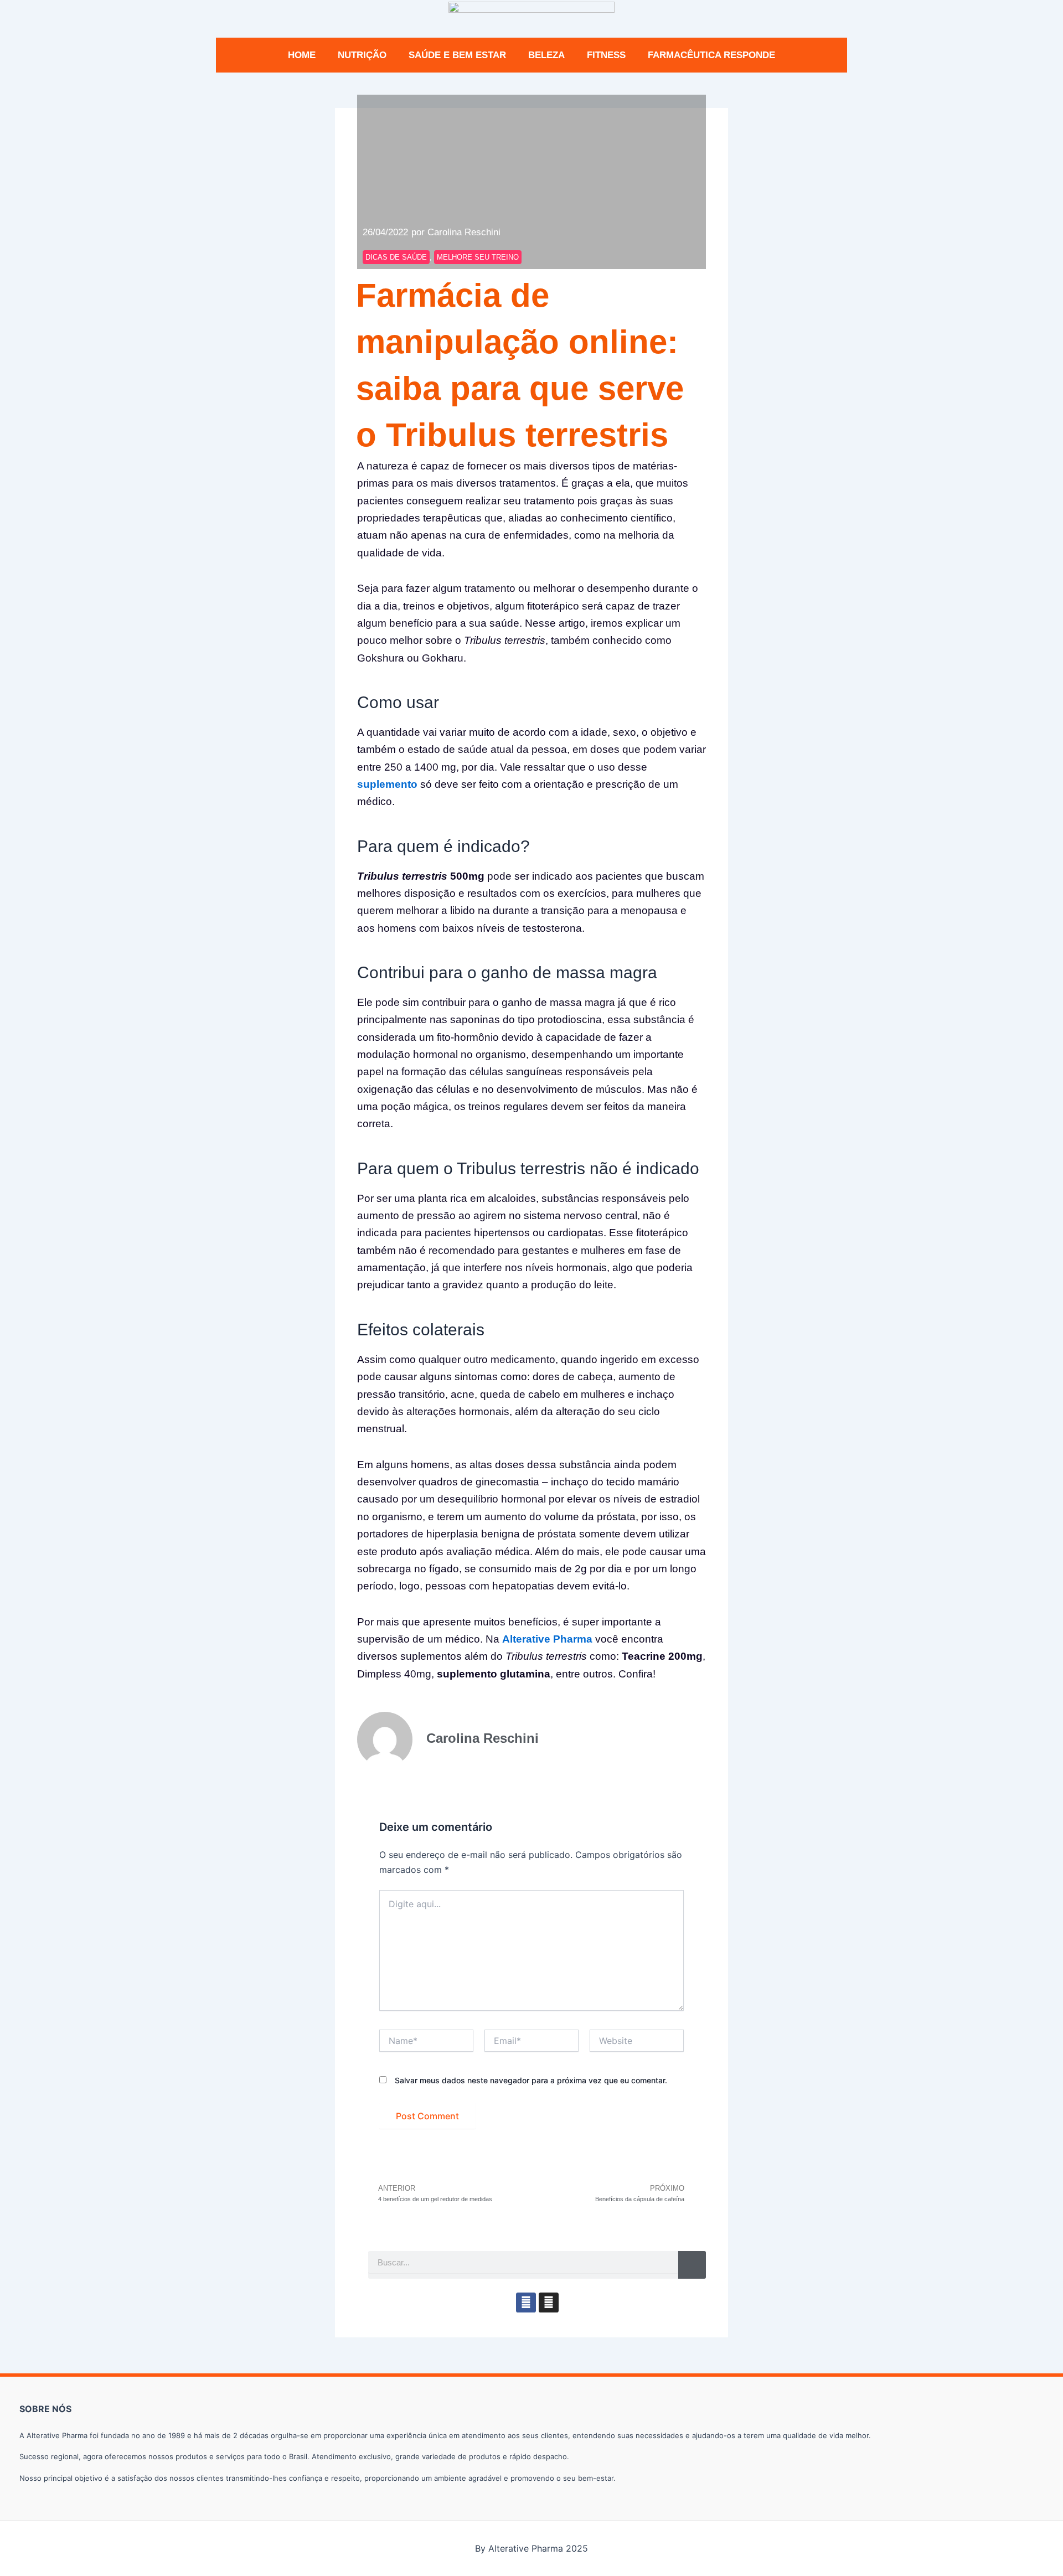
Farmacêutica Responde (711, 55)
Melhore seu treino (478, 257)
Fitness (606, 55)
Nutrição (362, 55)
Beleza (546, 55)
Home (302, 55)
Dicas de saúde (396, 257)
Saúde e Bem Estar (457, 55)
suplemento (387, 784)
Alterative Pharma (547, 1639)
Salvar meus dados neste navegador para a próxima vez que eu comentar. (531, 2080)
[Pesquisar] (692, 2265)
